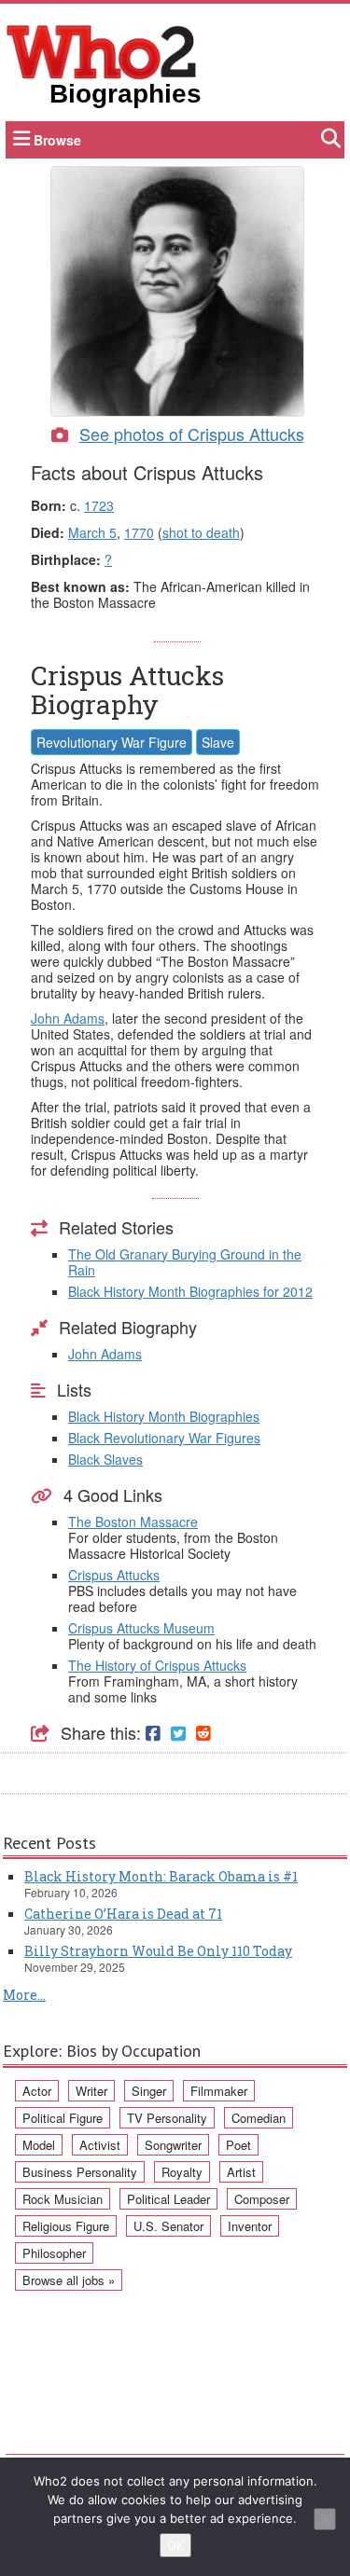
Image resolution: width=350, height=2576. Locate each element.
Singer (149, 2091)
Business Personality (80, 2172)
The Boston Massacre (133, 1522)
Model (39, 2145)
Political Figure (63, 2118)
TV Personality (167, 2118)
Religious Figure (66, 2226)
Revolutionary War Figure (112, 742)
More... (24, 1995)
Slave (218, 742)
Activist (100, 2145)
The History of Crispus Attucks (157, 1665)
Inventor (250, 2226)
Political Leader (168, 2199)
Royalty (182, 2172)
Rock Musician (63, 2199)
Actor (37, 2091)
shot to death (201, 532)
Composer (262, 2199)
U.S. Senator (168, 2226)
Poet (238, 2145)
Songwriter (173, 2145)
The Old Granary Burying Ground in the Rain (185, 1262)
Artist (241, 2172)
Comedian (259, 2118)
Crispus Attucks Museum (141, 1628)
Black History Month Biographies (164, 1416)
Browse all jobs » (69, 2280)
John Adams (68, 1018)
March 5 (92, 532)
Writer (91, 2091)
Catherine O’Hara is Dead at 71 (123, 1914)
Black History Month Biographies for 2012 (190, 1291)
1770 (139, 532)
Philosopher (54, 2253)
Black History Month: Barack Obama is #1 (161, 1876)
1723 (99, 505)
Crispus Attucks (114, 1575)
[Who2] (102, 50)
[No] (325, 2519)
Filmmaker (219, 2091)
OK (175, 2545)
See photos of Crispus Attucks (192, 434)
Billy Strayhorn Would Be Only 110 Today (158, 1951)
